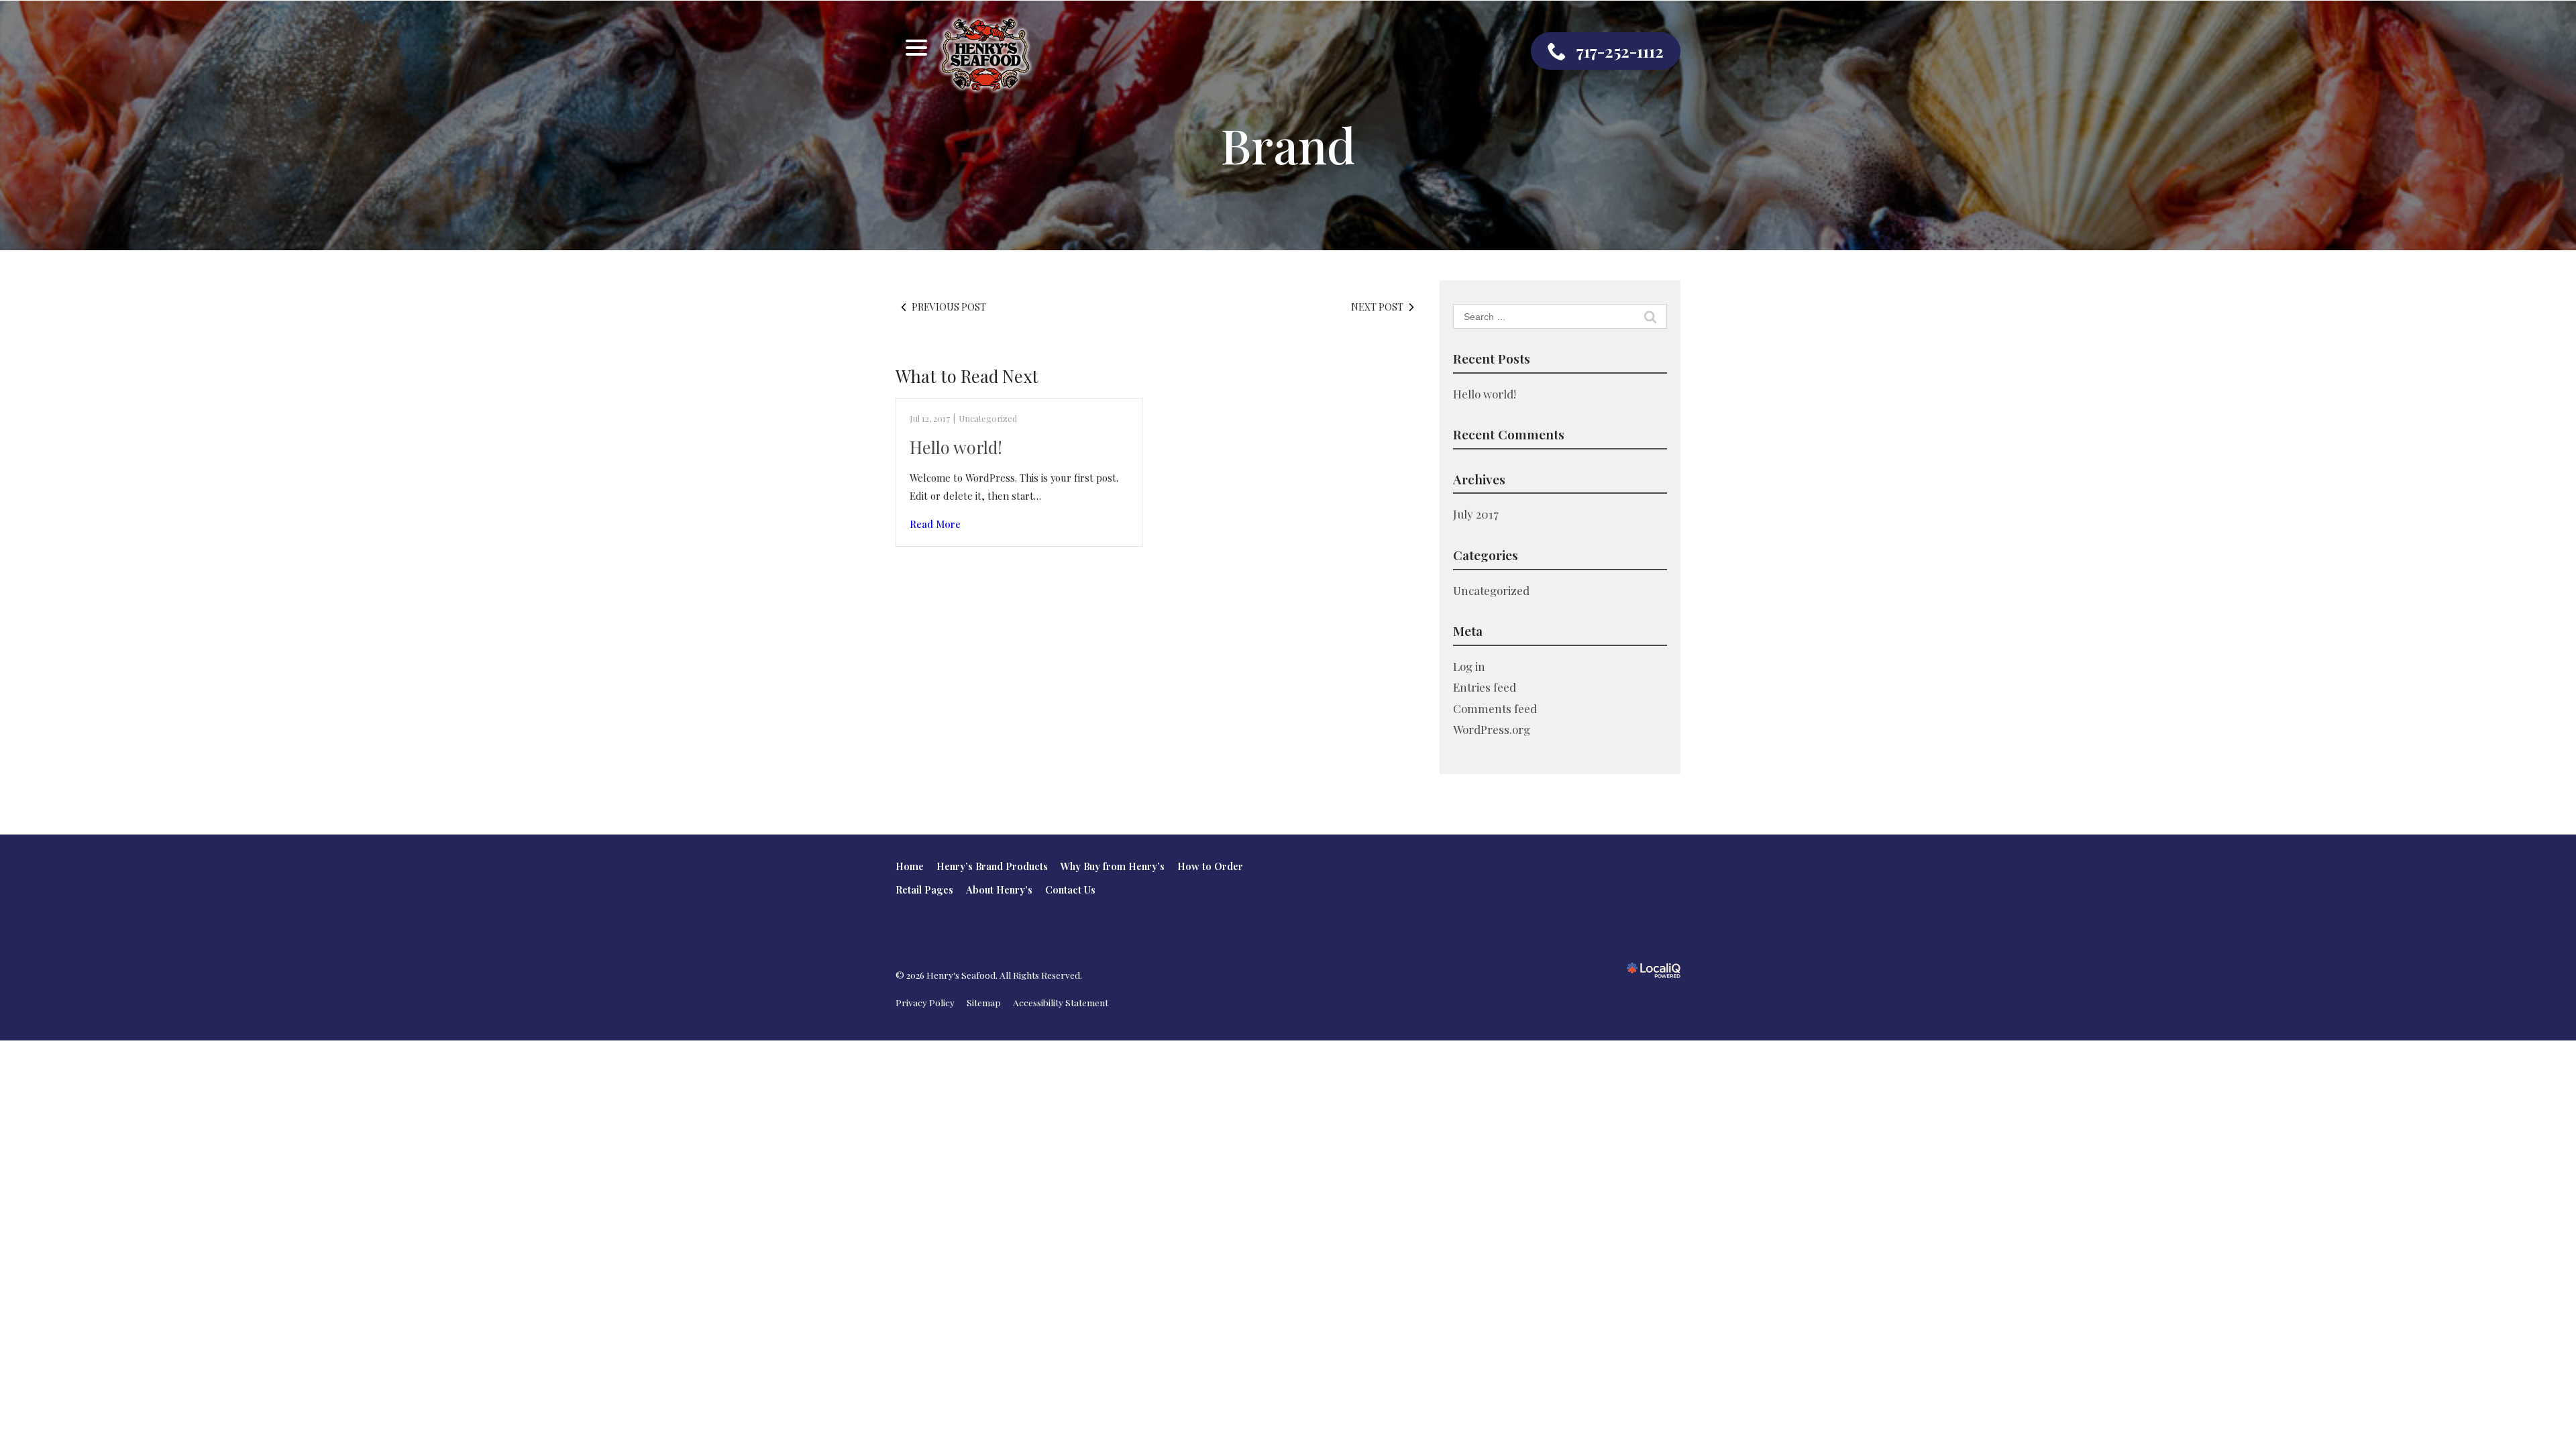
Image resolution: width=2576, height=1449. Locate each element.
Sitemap (984, 1002)
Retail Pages (924, 890)
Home (910, 866)
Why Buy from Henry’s (1113, 866)
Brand (1288, 145)
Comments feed (1495, 708)
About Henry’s (999, 890)
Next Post (1377, 307)
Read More (935, 524)
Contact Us (1070, 890)
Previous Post (949, 307)
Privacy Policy (925, 1002)
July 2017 (1476, 514)
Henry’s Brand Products (992, 866)
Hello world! (956, 447)
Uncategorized (988, 418)
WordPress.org (1492, 729)
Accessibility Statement (1061, 1002)
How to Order (1210, 866)
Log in (1469, 666)
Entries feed (1485, 687)
